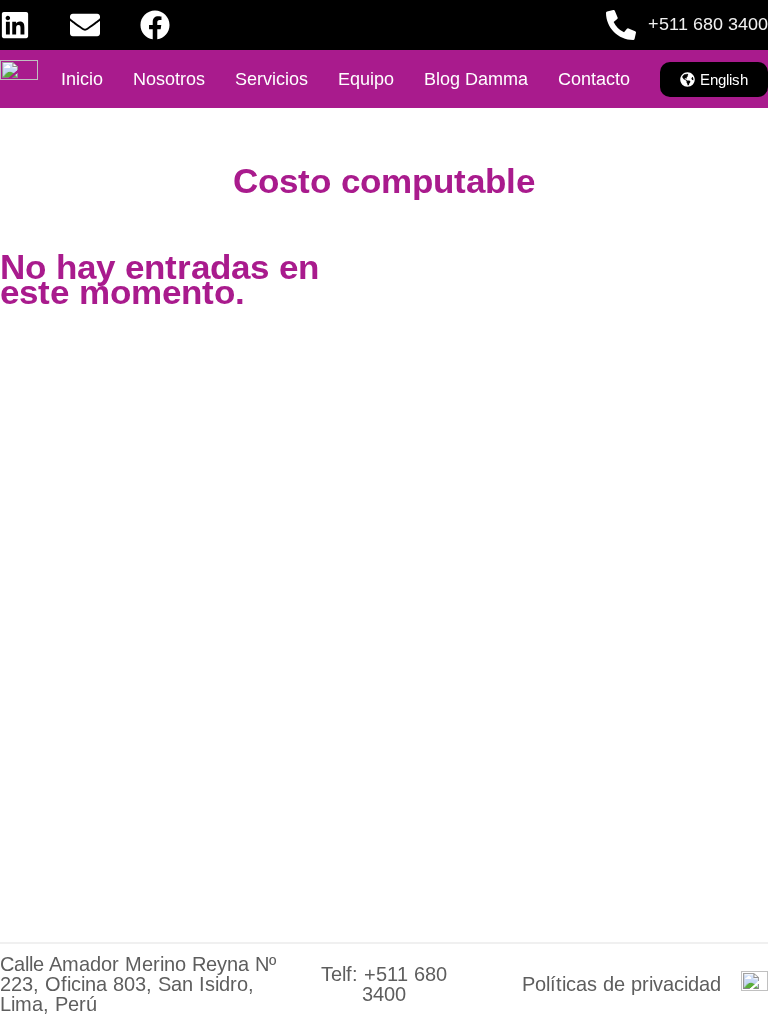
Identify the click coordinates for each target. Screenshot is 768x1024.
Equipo (366, 79)
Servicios (271, 79)
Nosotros (169, 79)
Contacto (594, 79)
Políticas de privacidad (621, 984)
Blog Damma (476, 79)
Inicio (82, 79)
